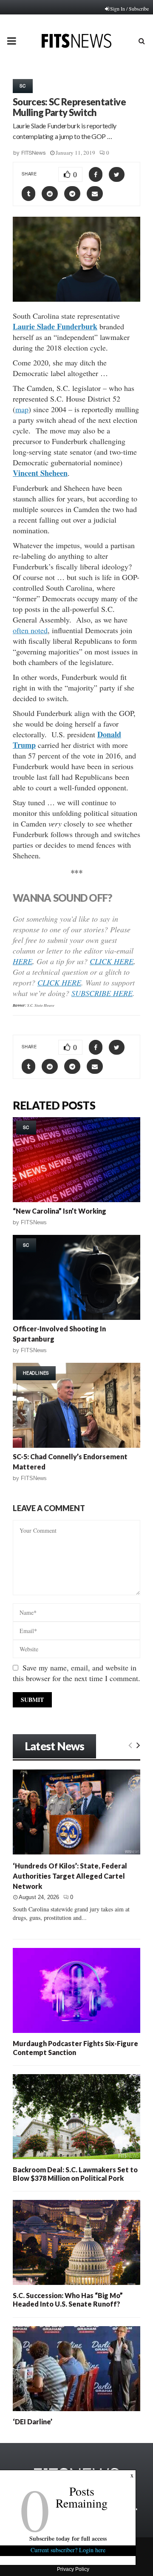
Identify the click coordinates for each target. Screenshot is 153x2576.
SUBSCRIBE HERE (102, 993)
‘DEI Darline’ (33, 2422)
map (22, 409)
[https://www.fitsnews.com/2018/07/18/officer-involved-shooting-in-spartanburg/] (76, 1277)
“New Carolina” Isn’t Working (59, 1211)
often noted (30, 630)
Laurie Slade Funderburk (55, 326)
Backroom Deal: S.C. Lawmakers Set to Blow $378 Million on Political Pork (75, 2174)
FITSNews (34, 153)
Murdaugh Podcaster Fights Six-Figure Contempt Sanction (75, 2048)
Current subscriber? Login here (68, 2550)
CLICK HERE (112, 961)
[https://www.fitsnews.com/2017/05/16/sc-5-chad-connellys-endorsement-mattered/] (76, 1405)
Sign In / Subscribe (129, 8)
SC (23, 86)
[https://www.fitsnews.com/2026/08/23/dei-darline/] (76, 2369)
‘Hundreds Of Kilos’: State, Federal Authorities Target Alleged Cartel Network (70, 1876)
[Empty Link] (130, 1745)
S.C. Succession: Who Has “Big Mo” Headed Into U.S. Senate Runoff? (68, 2300)
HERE (23, 961)
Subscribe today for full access (68, 2538)
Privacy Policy (73, 2569)
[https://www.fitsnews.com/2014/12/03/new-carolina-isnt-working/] (76, 1160)
